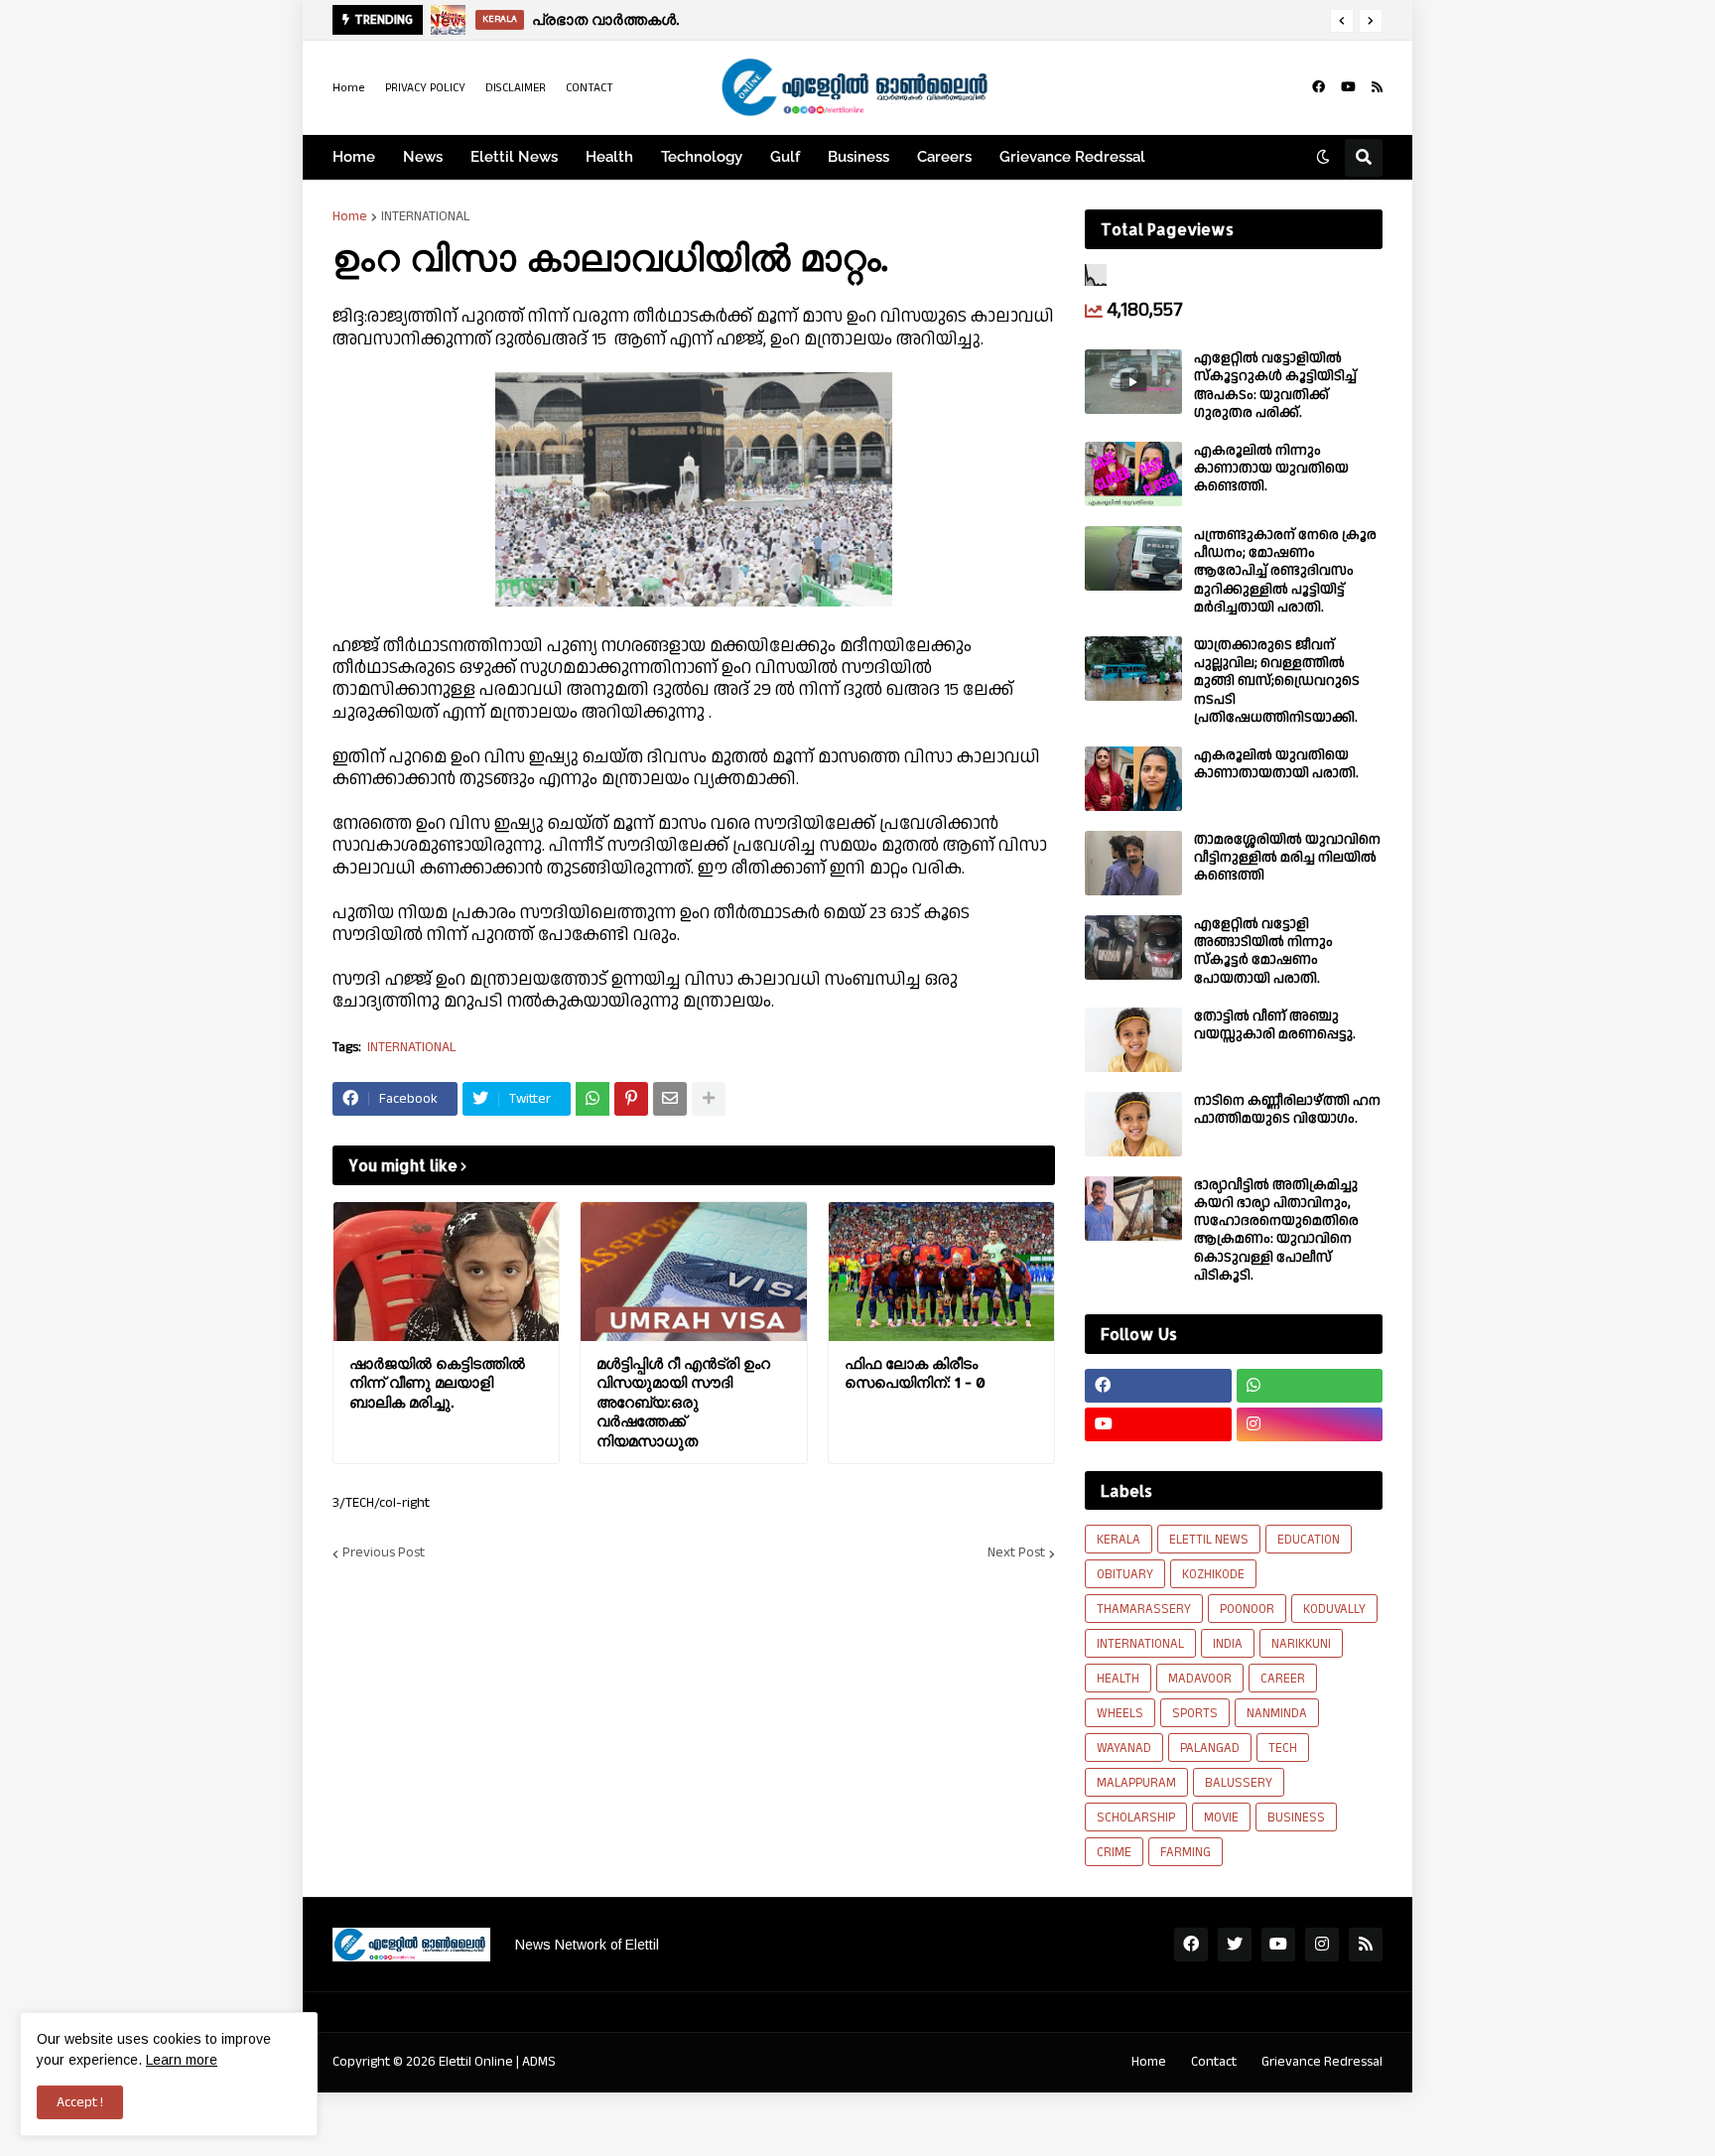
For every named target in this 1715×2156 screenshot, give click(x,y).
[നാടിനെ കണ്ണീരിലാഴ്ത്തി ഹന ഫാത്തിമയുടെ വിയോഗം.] (1133, 1124)
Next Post (1016, 1553)
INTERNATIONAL (426, 216)
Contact (1214, 2062)
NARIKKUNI (1301, 1644)
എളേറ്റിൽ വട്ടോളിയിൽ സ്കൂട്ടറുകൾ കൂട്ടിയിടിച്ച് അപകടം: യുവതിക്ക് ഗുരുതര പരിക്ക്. (1275, 386)
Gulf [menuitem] (785, 157)
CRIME (1114, 1852)
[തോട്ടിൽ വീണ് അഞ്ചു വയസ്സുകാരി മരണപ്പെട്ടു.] (1133, 1040)
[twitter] (1235, 1945)
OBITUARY (1125, 1574)
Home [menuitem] (354, 157)
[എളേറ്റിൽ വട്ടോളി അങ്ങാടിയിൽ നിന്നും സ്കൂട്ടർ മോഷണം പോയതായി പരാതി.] (1133, 947)
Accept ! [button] (80, 2102)
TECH (1283, 1748)
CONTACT (590, 88)
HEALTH (1118, 1679)
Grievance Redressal (1322, 2062)
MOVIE (1221, 1818)
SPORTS (1195, 1713)
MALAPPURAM (1136, 1783)
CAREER (1283, 1679)
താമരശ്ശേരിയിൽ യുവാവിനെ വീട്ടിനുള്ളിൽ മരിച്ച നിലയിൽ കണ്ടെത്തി (1287, 858)
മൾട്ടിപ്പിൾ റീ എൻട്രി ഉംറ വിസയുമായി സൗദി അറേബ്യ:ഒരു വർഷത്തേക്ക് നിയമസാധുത (683, 1402)
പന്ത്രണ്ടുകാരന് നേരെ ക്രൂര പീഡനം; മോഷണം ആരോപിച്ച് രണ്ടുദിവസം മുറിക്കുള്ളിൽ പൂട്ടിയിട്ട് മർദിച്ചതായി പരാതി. (1285, 571)
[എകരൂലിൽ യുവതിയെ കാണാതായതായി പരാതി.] (1133, 779)
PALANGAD (1210, 1748)
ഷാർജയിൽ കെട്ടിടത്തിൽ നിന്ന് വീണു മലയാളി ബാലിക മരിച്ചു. (437, 1383)
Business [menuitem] (858, 157)
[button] (1342, 21)
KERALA (1119, 1540)
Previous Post (384, 1553)
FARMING (1186, 1852)
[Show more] (709, 1099)
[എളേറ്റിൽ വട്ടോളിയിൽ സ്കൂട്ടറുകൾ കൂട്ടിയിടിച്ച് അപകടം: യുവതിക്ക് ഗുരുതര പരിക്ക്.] (1133, 382)
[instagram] (1310, 1424)
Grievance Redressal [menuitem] (1072, 157)
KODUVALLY (1334, 1609)
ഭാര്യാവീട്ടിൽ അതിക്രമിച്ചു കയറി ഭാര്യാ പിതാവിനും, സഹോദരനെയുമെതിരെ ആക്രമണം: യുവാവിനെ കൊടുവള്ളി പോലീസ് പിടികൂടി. (1276, 1230)
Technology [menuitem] (702, 157)
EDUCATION (1309, 1540)
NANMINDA (1277, 1713)
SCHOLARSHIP (1136, 1818)
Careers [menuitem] (944, 157)
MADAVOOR (1200, 1679)
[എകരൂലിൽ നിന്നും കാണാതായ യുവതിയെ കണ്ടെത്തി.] (1133, 474)
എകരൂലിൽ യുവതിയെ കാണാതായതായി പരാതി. (1276, 764)
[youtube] (1348, 87)
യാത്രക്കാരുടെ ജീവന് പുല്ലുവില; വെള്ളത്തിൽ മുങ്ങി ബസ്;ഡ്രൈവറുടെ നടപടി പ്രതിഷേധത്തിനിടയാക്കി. (1277, 681)
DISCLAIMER (516, 88)
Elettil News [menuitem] (514, 157)
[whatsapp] (1310, 1386)
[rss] (1377, 87)
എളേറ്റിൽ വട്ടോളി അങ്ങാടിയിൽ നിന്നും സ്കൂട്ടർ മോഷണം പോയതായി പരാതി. (1263, 951)
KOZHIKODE (1213, 1574)
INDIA (1228, 1644)
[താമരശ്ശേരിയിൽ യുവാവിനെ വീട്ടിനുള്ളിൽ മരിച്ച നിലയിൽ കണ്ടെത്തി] (1133, 863)
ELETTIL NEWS (1209, 1540)
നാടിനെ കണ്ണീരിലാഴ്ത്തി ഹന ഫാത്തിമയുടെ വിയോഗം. (1287, 1110)
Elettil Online (476, 2062)
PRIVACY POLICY (425, 88)
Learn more (182, 2060)
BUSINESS (1296, 1818)
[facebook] (1319, 87)
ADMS (539, 2062)
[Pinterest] (631, 1099)
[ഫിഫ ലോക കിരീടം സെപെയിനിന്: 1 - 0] (941, 1272)
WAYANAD (1124, 1748)
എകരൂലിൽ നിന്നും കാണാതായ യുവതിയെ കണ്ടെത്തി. (1271, 469)
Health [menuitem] (609, 157)
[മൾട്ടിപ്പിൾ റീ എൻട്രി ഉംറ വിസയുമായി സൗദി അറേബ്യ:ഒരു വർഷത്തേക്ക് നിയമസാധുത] (693, 1272)
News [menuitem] (423, 157)
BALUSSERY (1239, 1783)
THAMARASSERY (1144, 1609)
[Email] (670, 1099)
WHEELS (1120, 1713)
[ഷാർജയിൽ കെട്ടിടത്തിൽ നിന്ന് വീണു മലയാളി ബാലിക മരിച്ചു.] (446, 1272)
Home (349, 88)
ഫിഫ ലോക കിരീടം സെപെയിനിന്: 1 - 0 (915, 1373)
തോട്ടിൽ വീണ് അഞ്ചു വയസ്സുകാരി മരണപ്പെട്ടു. (1275, 1025)
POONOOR (1247, 1609)
